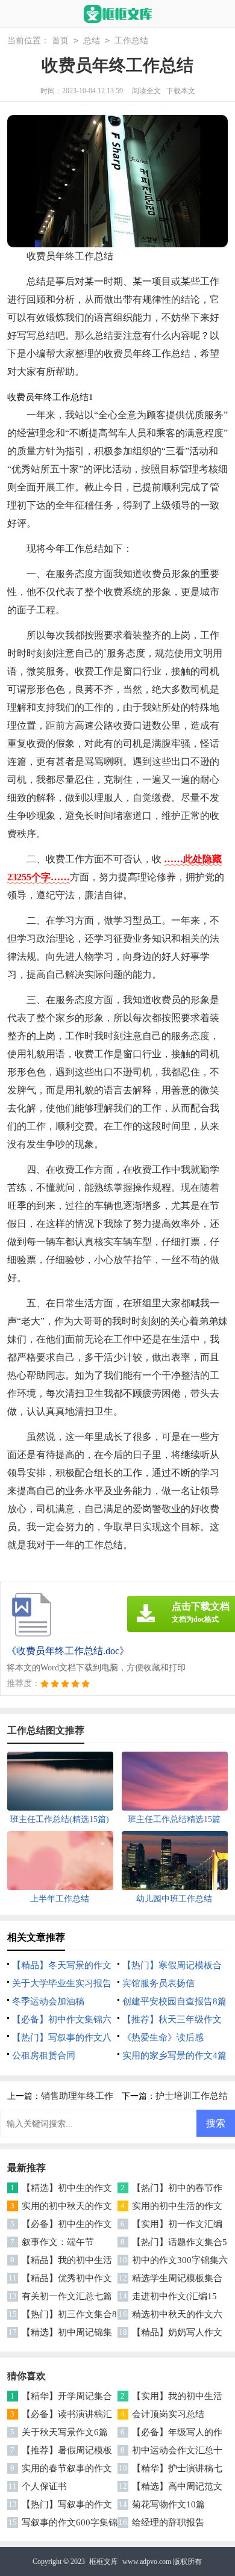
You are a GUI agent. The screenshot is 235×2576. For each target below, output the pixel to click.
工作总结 (131, 41)
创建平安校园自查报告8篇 (174, 2001)
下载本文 (181, 91)
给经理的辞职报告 (168, 2522)
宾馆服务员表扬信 (158, 1983)
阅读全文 (146, 91)
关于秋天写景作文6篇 (65, 2432)
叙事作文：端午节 (58, 2242)
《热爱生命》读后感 (163, 2037)
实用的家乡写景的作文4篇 (174, 2056)
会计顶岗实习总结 (168, 2414)
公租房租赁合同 (44, 2056)
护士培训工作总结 (192, 2096)
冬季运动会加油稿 (48, 2001)
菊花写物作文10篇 (168, 2504)
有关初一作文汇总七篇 (67, 2296)
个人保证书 (44, 2486)
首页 (60, 41)
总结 (92, 41)
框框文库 (104, 2562)
